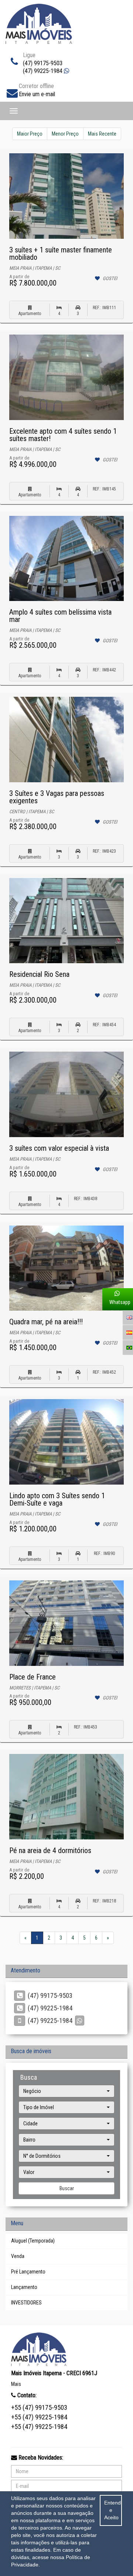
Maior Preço (30, 134)
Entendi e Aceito (113, 2510)
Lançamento (24, 2287)
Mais (16, 2384)
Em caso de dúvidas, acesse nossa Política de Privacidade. (51, 2557)
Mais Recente (102, 134)
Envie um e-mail (37, 94)
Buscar (67, 2188)
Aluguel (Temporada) (33, 2241)
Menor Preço (65, 134)
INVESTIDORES (26, 2303)
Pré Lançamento (28, 2272)
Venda (18, 2256)
